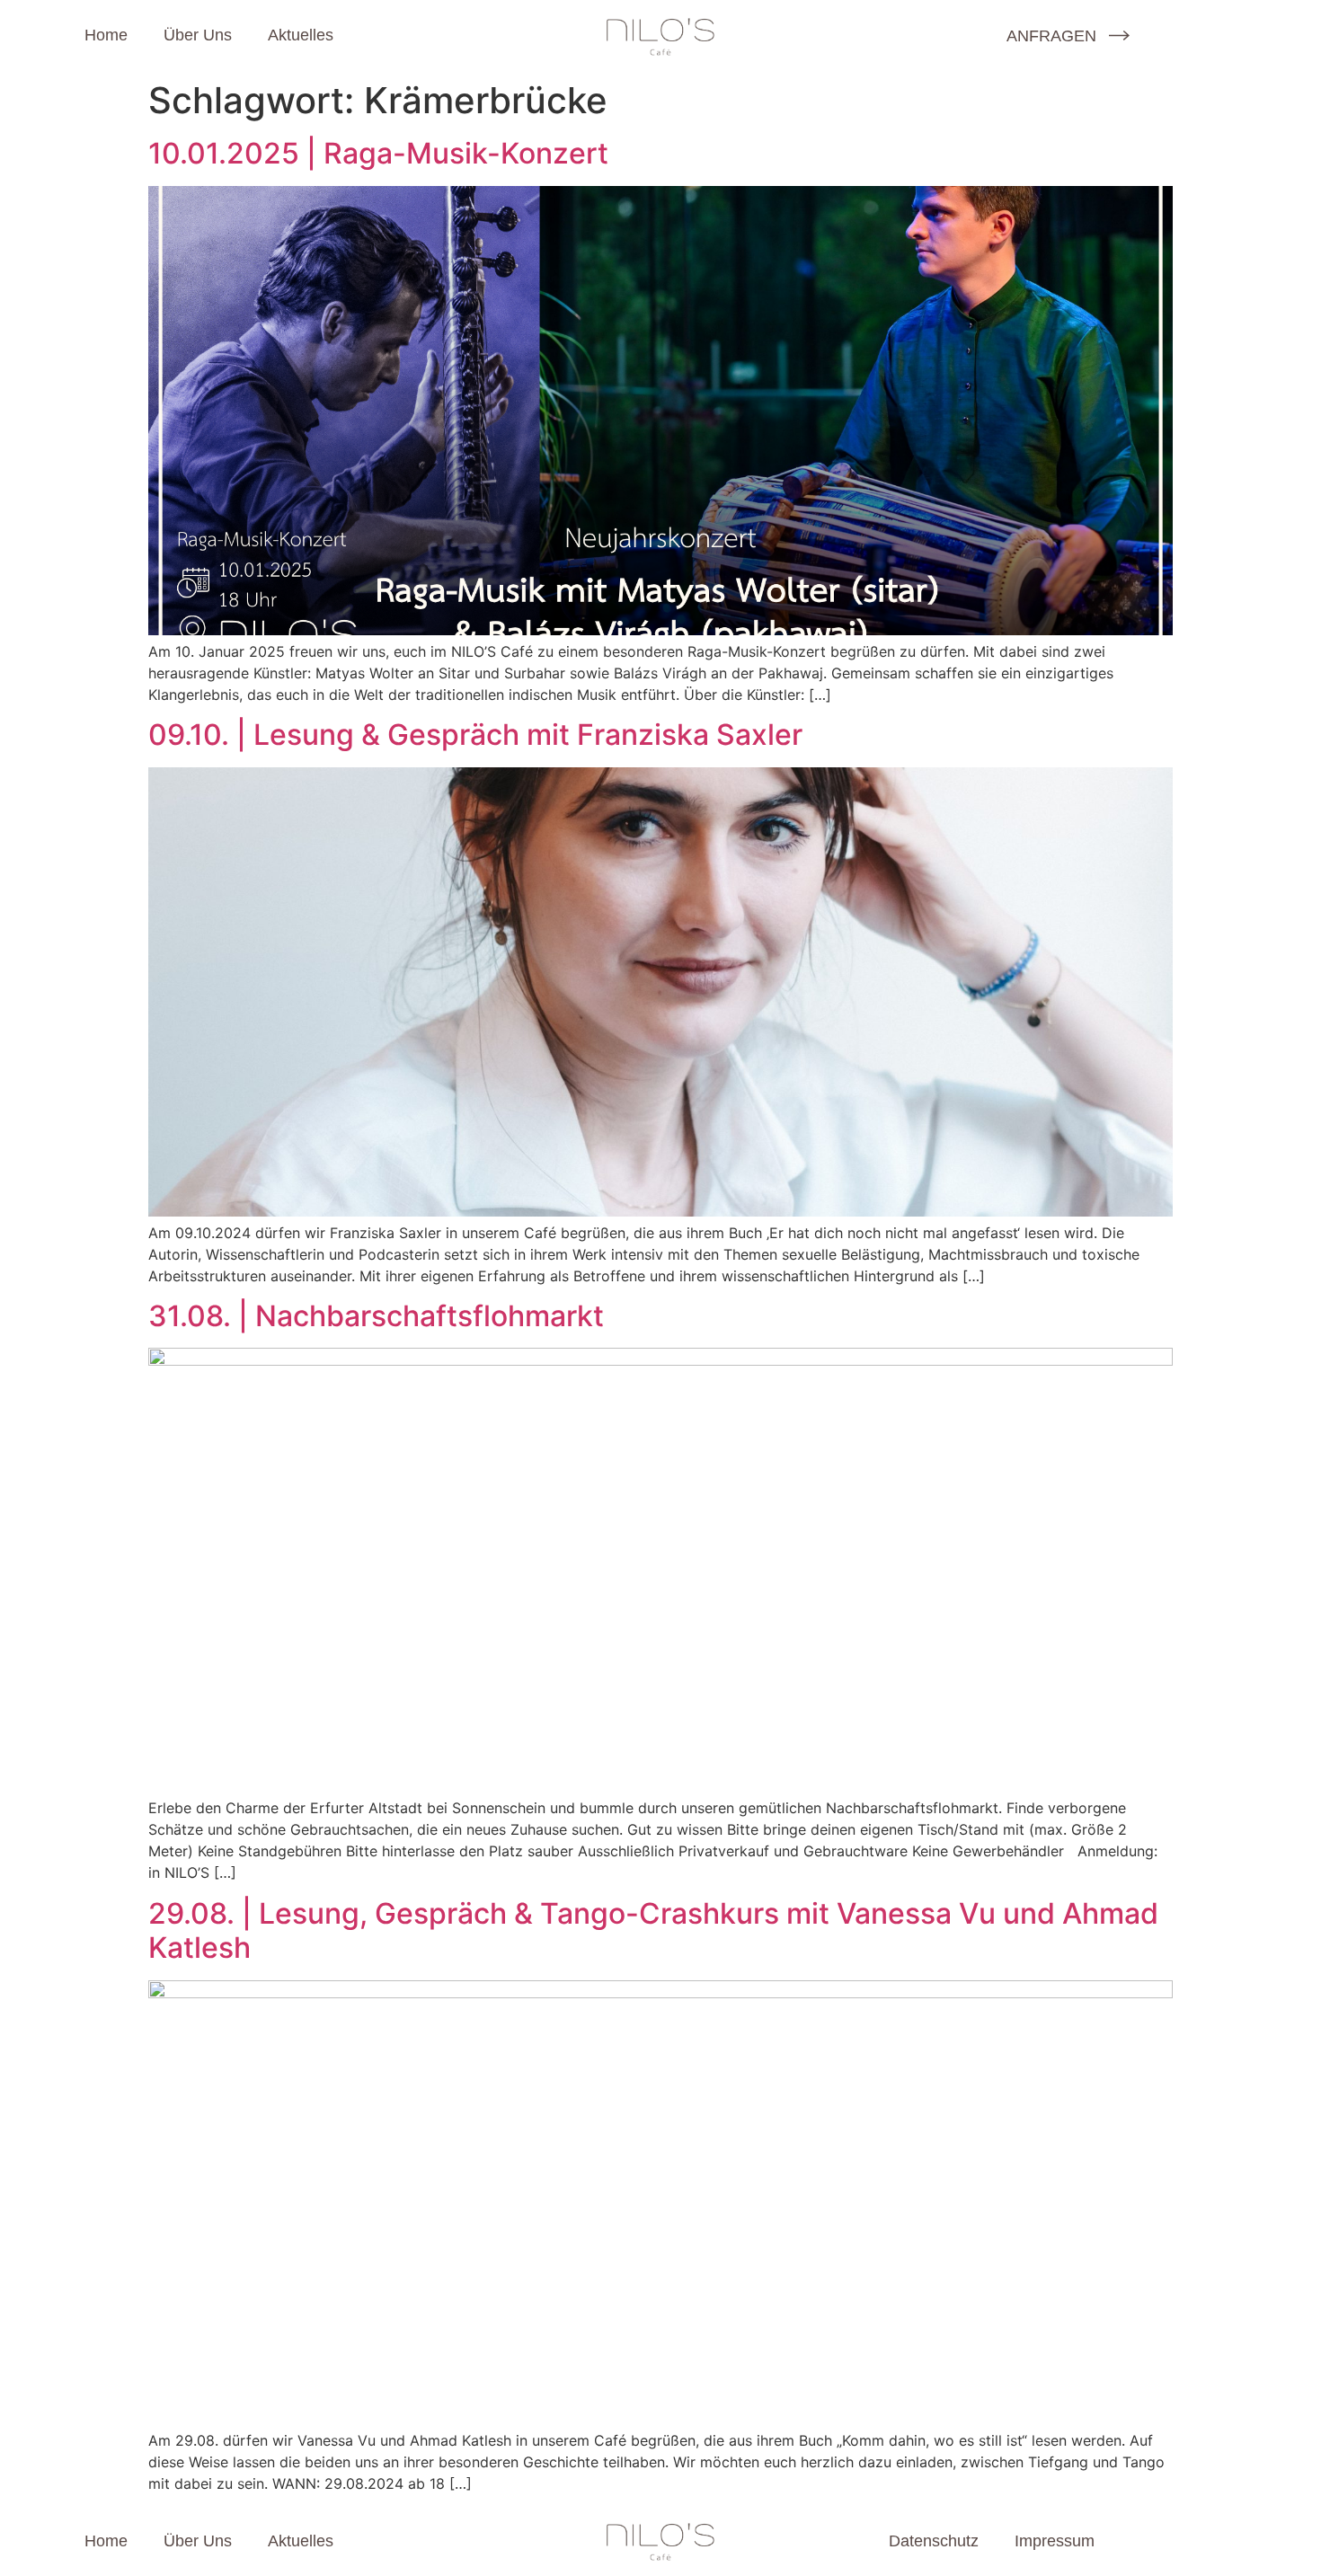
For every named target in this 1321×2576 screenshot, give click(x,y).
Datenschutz (934, 2541)
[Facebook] (892, 35)
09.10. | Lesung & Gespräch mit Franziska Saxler (475, 735)
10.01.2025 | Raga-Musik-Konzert (378, 153)
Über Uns (198, 35)
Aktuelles (301, 35)
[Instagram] (940, 35)
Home (106, 35)
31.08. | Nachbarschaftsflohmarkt (376, 1316)
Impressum (1055, 2541)
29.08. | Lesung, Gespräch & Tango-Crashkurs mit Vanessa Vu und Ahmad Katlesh (653, 1930)
